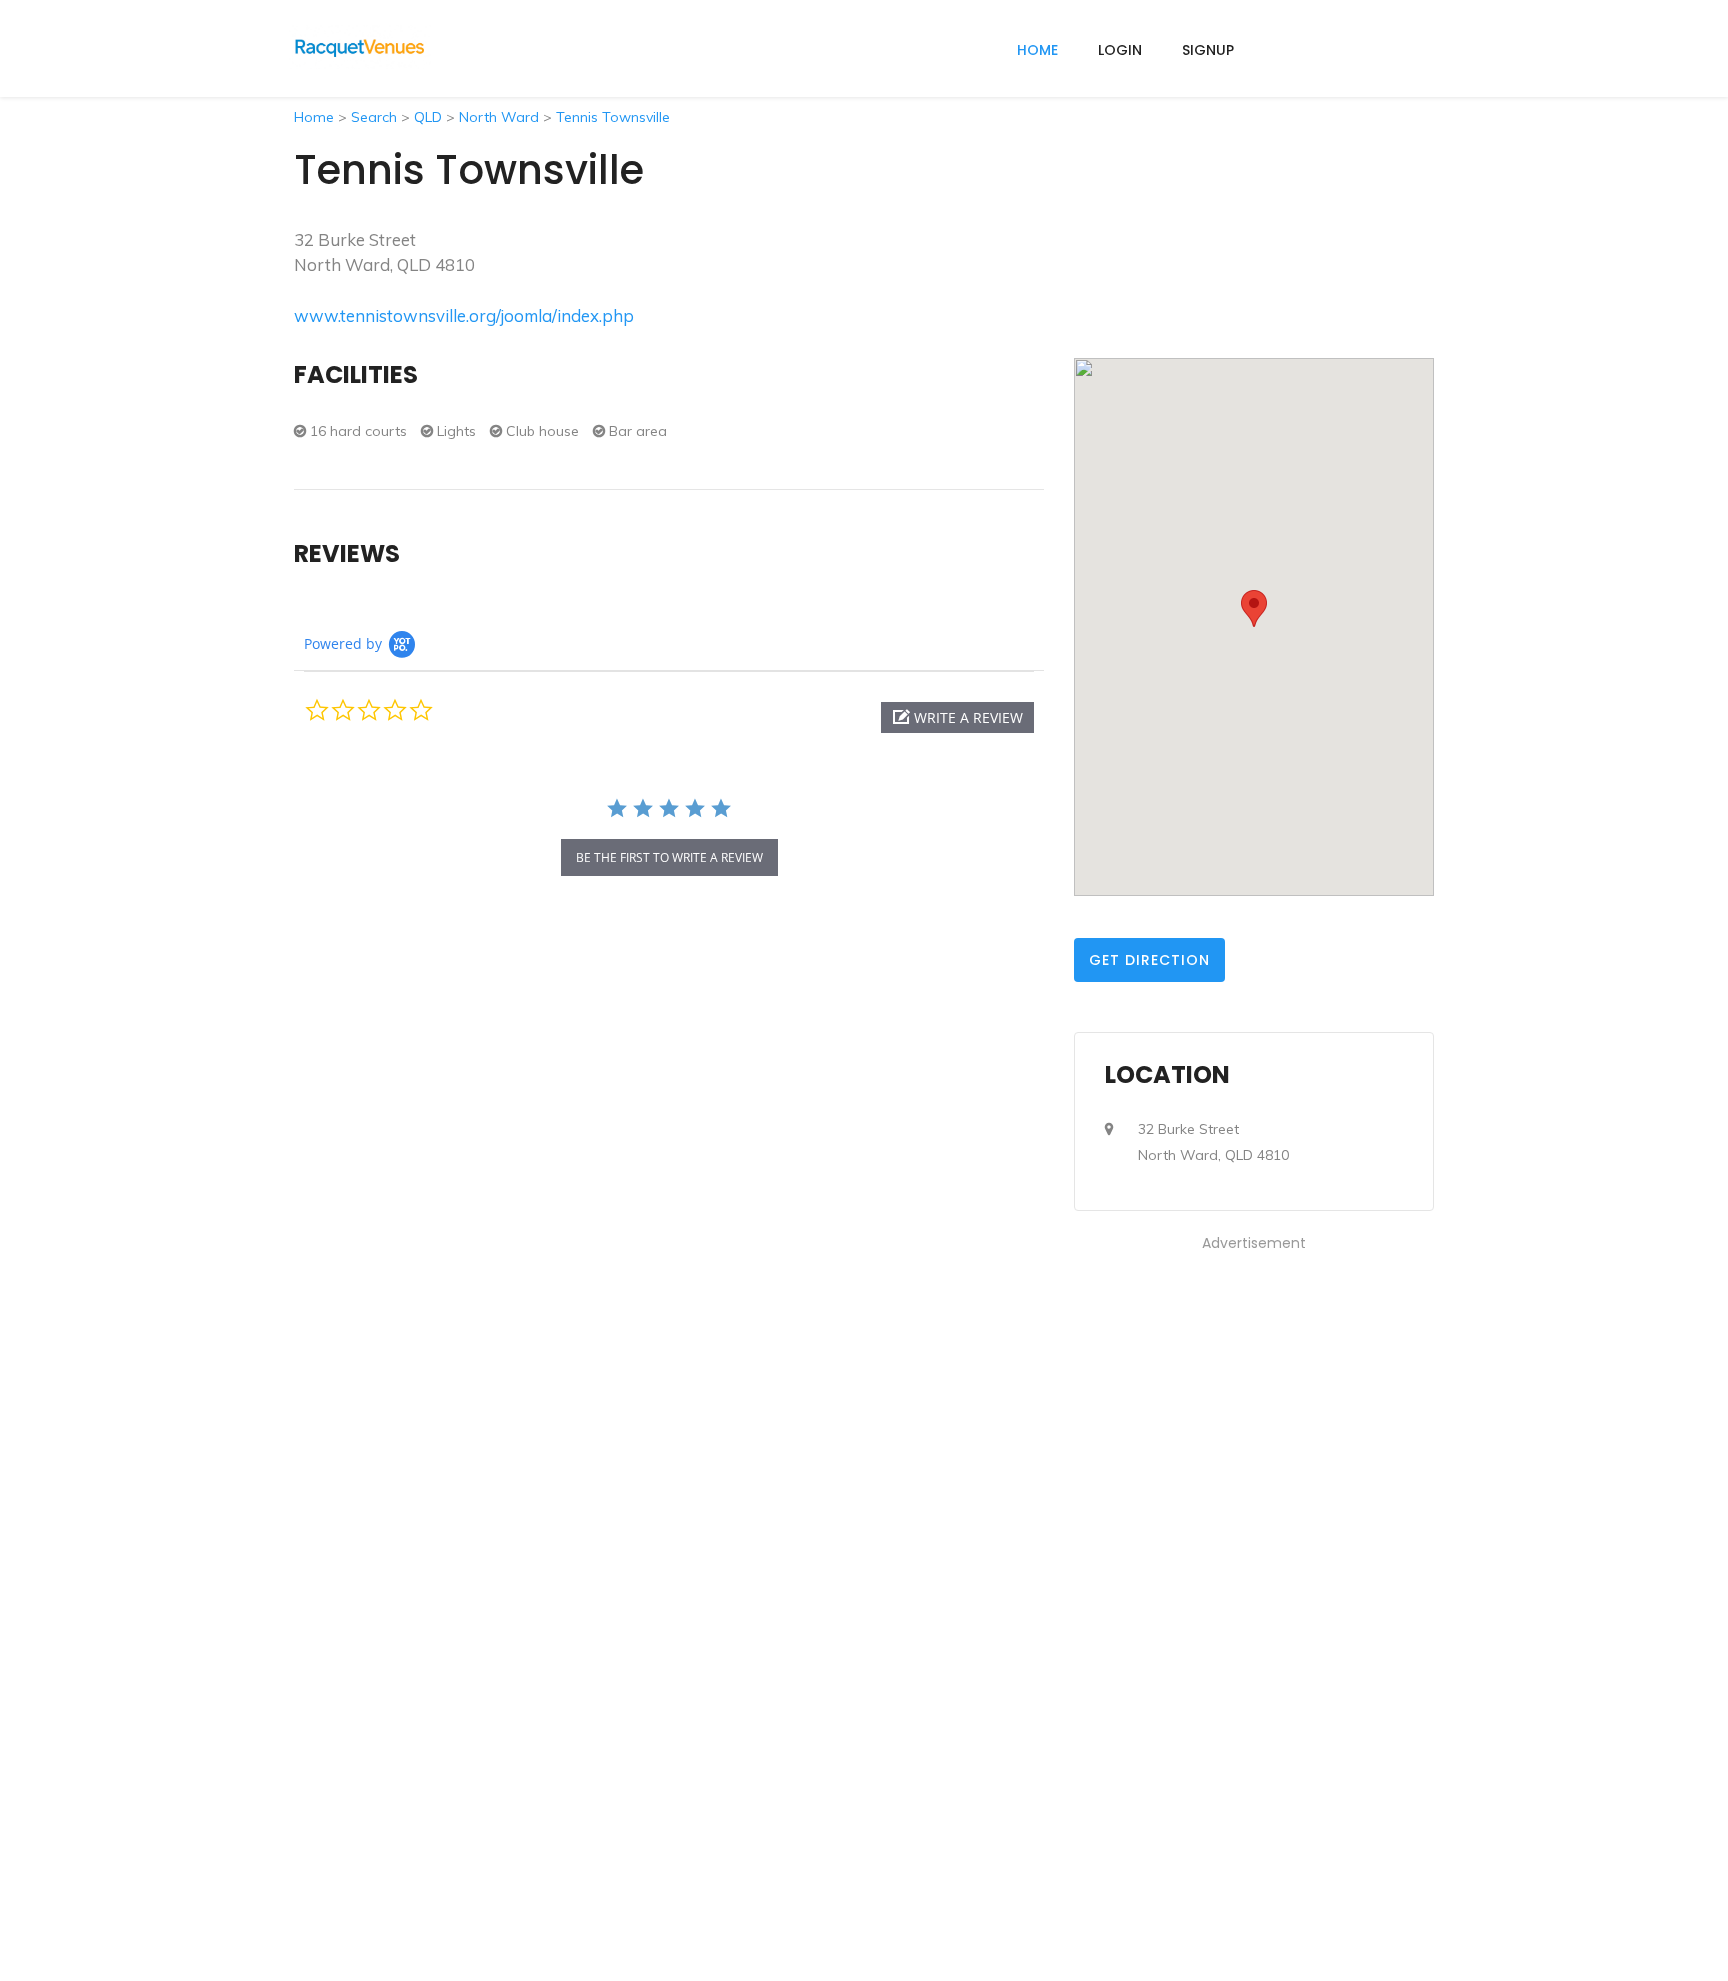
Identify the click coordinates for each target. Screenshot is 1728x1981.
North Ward (499, 117)
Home (314, 117)
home (1037, 50)
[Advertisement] (1254, 1556)
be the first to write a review (669, 857)
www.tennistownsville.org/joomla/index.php (464, 315)
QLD (428, 117)
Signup (1208, 50)
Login (1120, 50)
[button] (957, 717)
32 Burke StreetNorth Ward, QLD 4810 (1213, 1142)
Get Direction (1149, 960)
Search (374, 117)
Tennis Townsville (613, 117)
